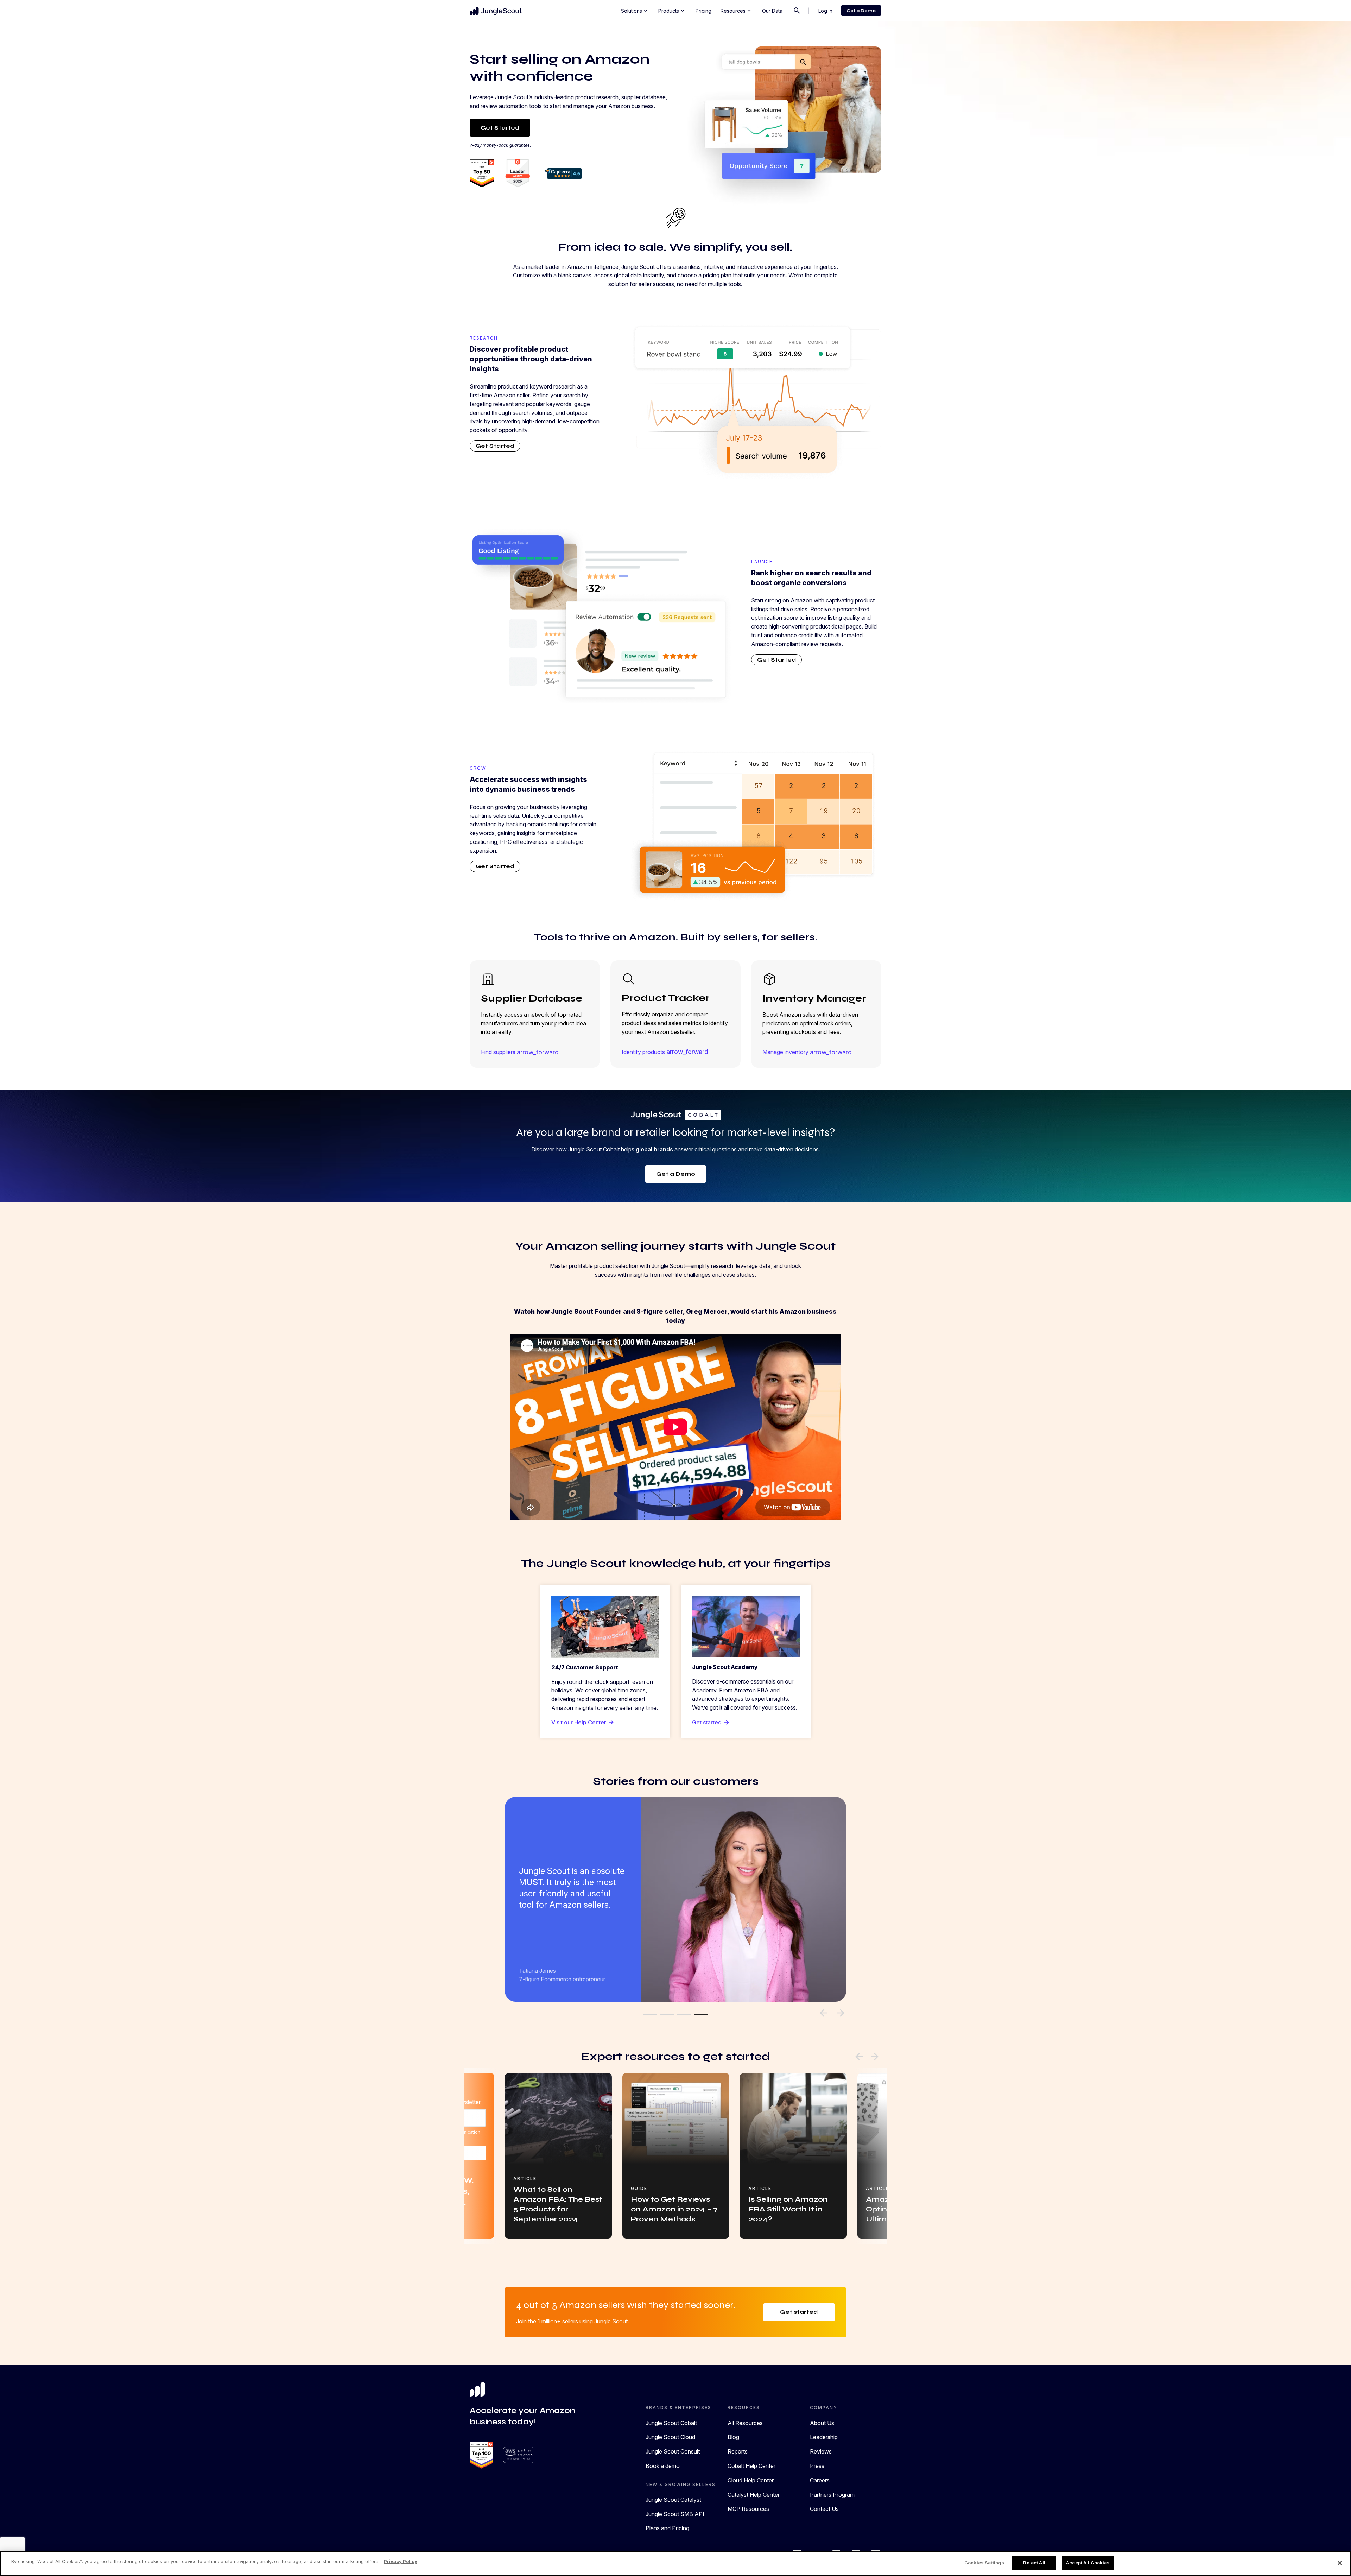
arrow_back (859, 2057)
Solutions (635, 11)
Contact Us (824, 2509)
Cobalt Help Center (751, 2466)
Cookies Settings (984, 2563)
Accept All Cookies (1088, 2563)
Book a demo (663, 2466)
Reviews (821, 2451)
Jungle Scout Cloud (670, 2437)
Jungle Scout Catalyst (673, 2500)
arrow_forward (875, 2057)
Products (672, 11)
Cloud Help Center (751, 2480)
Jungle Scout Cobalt (671, 2423)
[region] (675, 2564)
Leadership (824, 2437)
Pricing (703, 11)
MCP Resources (748, 2509)
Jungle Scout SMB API (675, 2514)
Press (817, 2466)
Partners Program (832, 2495)
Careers (820, 2480)
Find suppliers (520, 1052)
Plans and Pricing (667, 2528)
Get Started (500, 128)
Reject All (1034, 2563)
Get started (711, 1722)
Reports (738, 2451)
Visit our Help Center (583, 1722)
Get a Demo (861, 11)
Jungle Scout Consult (673, 2451)
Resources (737, 11)
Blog (733, 2437)
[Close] (1340, 2563)
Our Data (772, 11)
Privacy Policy (401, 2561)
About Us (822, 2423)
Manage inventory (807, 1052)
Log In (825, 11)
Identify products (665, 1052)
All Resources (745, 2423)
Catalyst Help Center (754, 2495)
